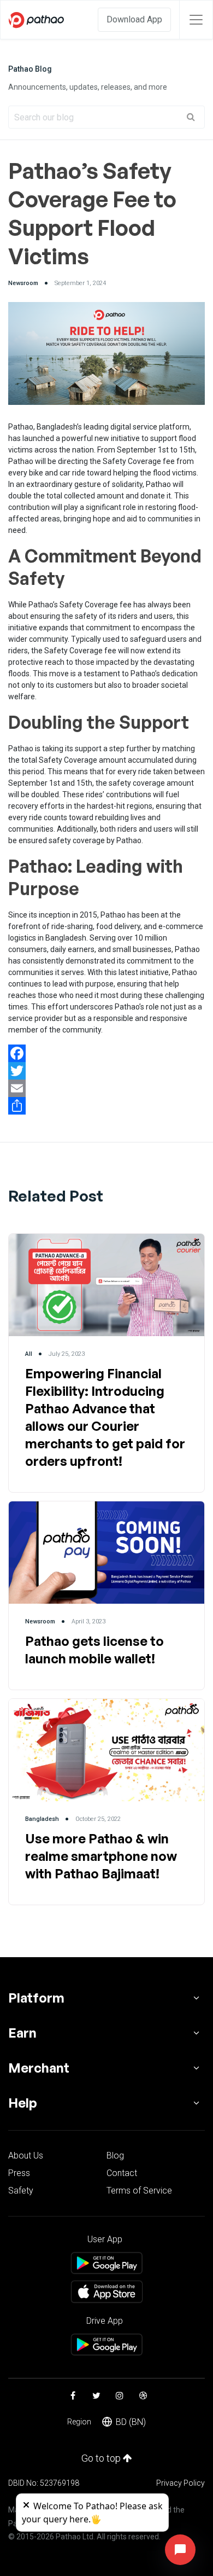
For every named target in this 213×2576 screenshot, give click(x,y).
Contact (122, 2173)
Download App (134, 19)
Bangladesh (42, 1819)
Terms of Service (139, 2191)
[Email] (106, 1088)
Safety (21, 2191)
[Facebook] (106, 1053)
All (29, 1354)
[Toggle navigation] (196, 20)
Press (19, 2173)
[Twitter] (106, 1071)
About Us (26, 2156)
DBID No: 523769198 (44, 2483)
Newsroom (23, 283)
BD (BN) (131, 2422)
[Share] (106, 1106)
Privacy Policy (181, 2483)
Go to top (102, 2458)
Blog (115, 2156)
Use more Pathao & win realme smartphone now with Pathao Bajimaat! (101, 1856)
